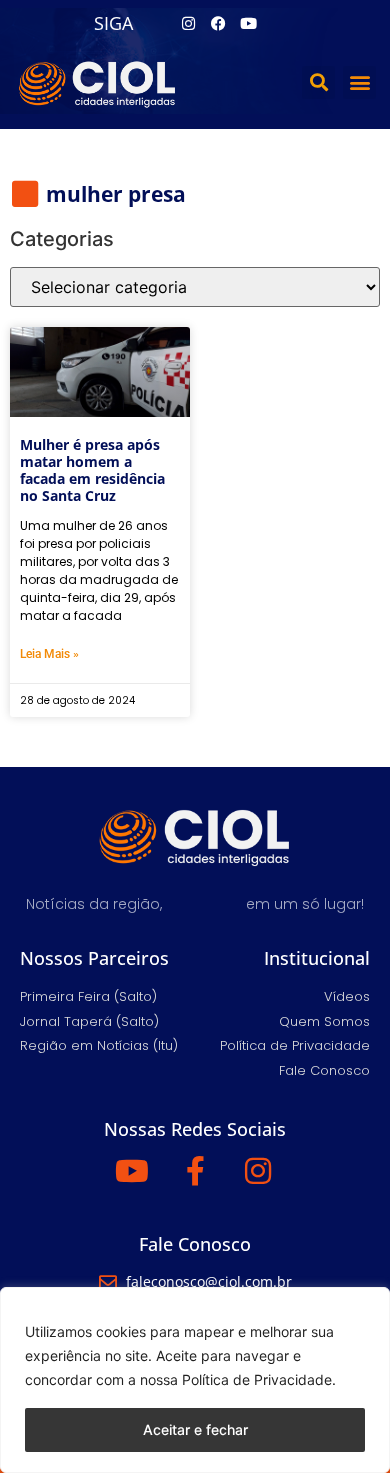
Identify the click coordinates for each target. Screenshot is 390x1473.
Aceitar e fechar (195, 1429)
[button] (318, 82)
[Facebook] (218, 23)
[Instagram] (188, 23)
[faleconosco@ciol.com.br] (108, 1282)
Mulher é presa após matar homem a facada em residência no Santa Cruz (92, 469)
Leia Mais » (49, 654)
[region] (195, 1380)
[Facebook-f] (195, 1171)
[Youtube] (248, 23)
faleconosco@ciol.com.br (209, 1281)
